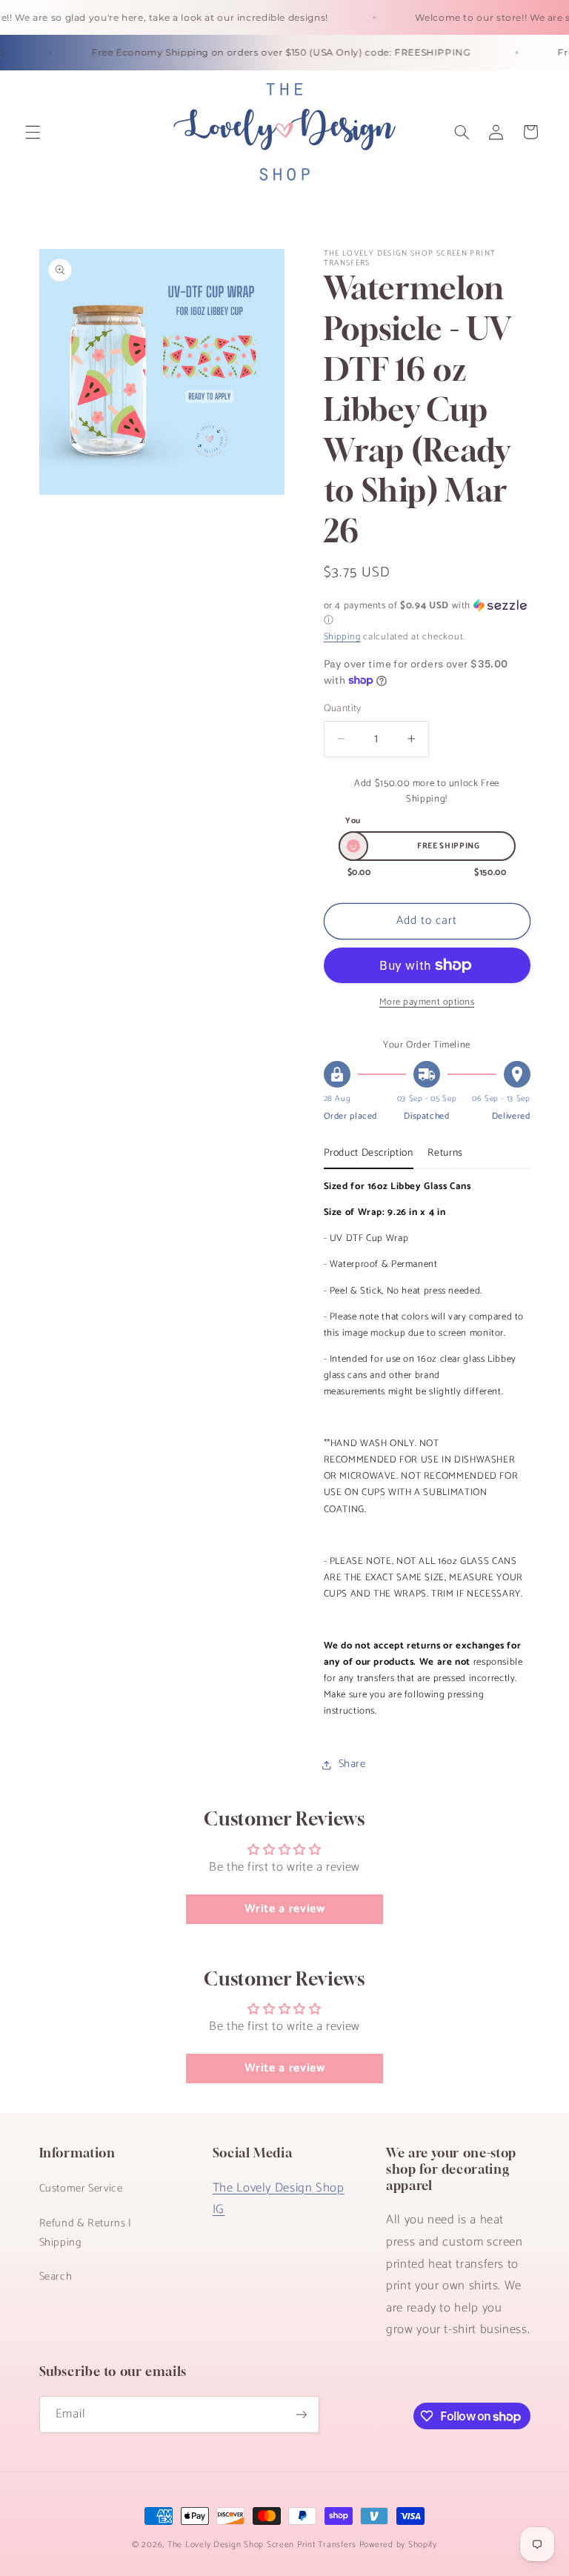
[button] (33, 132)
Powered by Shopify (398, 2545)
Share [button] (352, 1764)
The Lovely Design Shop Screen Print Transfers (262, 2545)
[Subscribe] (301, 2414)
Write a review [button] (285, 1909)
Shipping (342, 637)
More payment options (427, 1003)
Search (56, 2277)
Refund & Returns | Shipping (86, 2233)
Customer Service (81, 2189)
